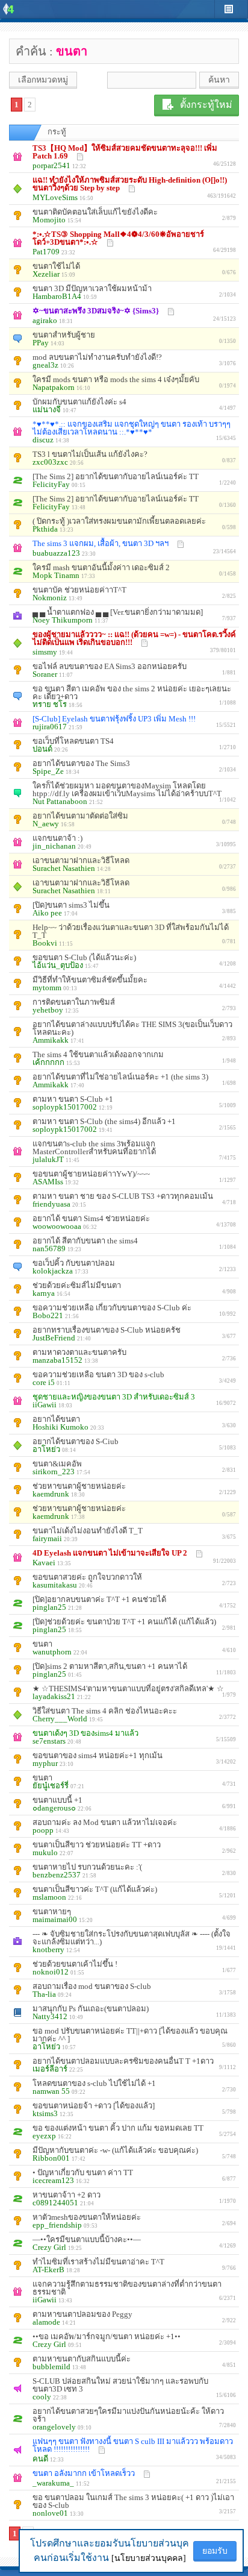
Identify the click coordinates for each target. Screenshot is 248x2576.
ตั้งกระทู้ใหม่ (206, 105)
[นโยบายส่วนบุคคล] (149, 2558)
